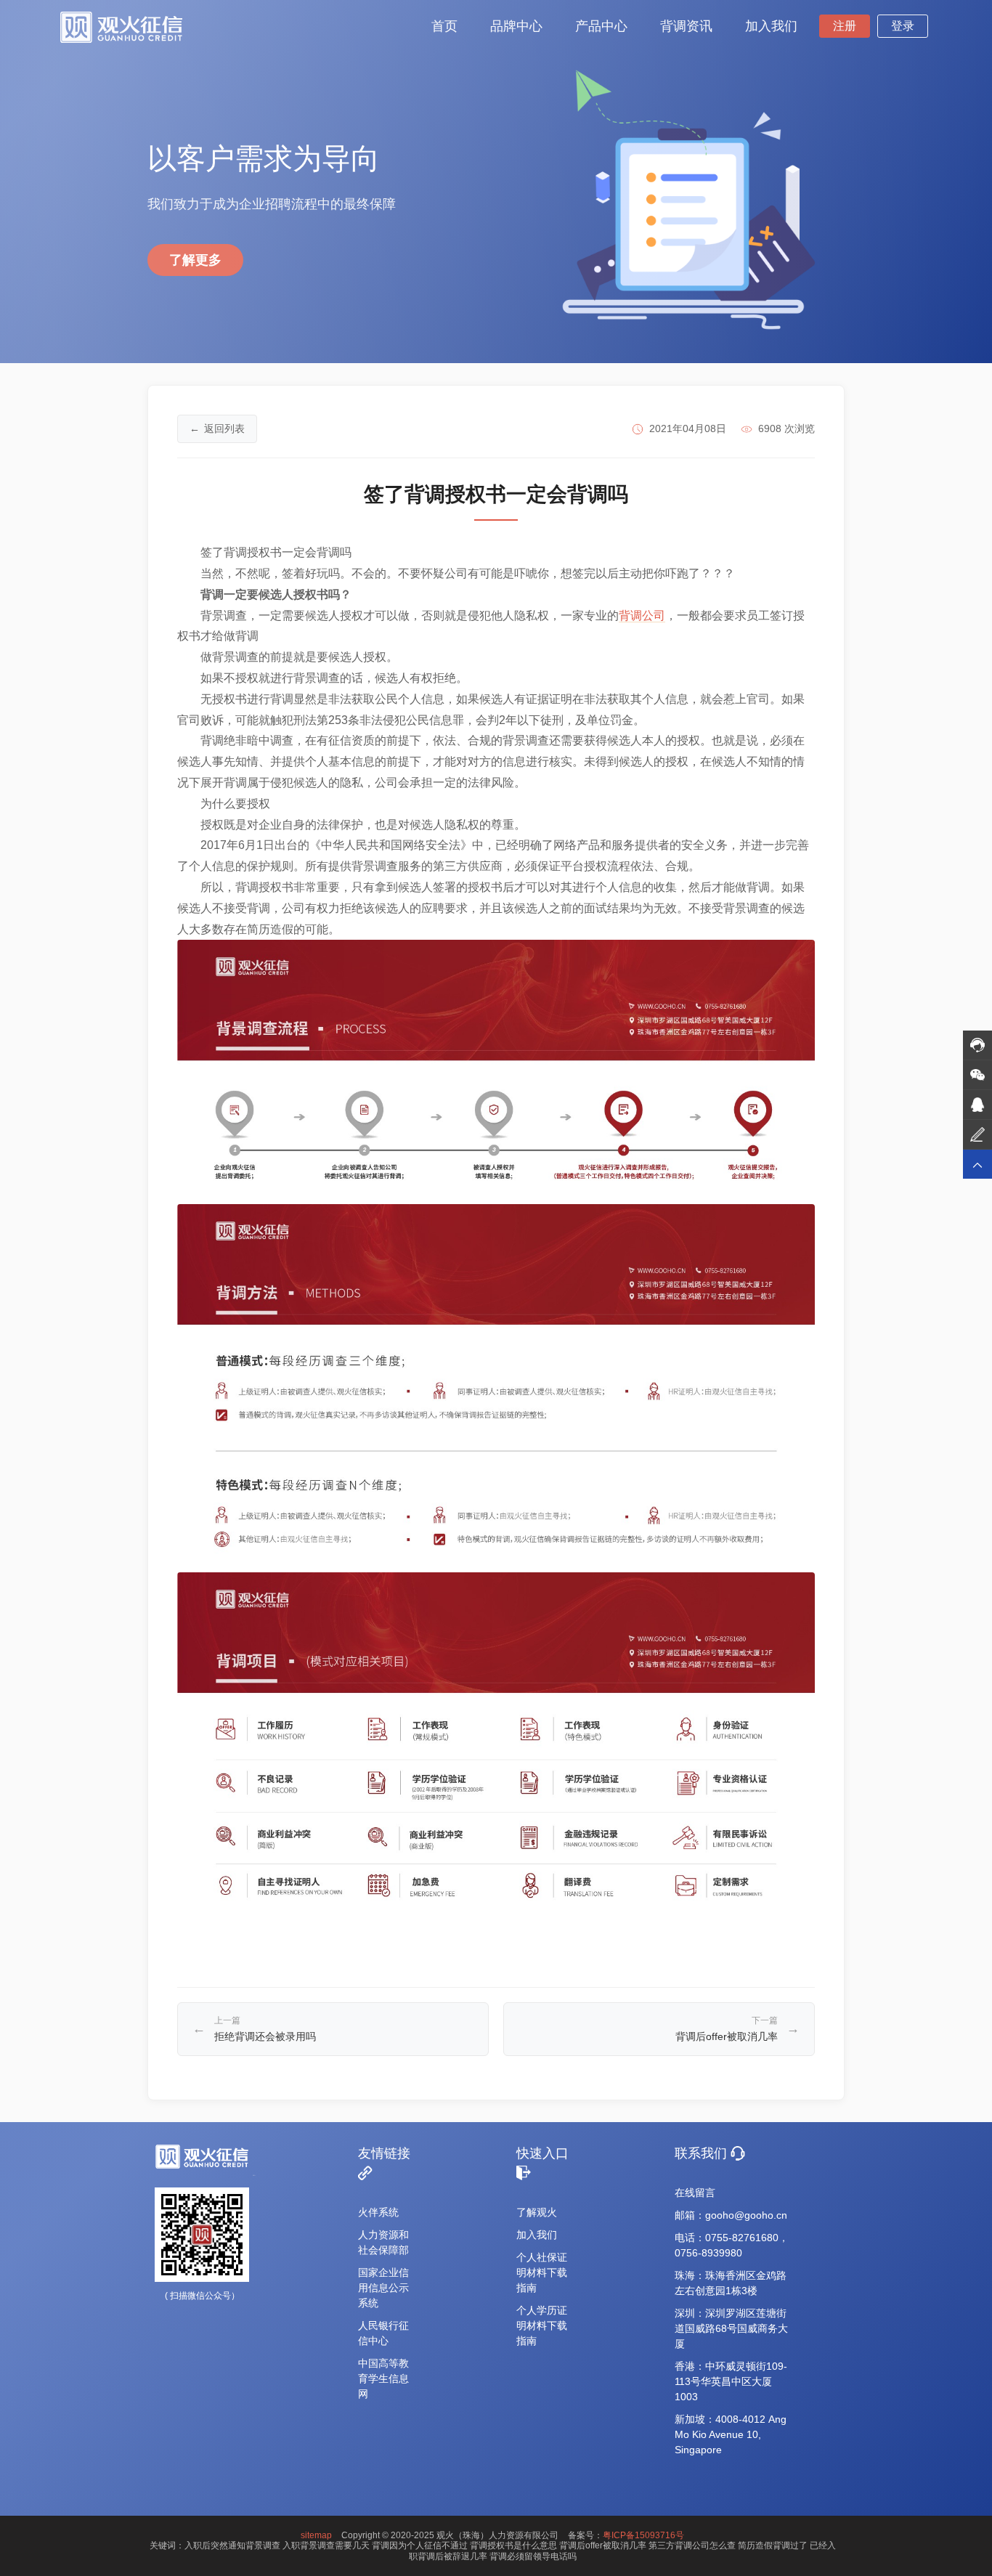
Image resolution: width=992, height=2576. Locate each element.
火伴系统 (378, 2212)
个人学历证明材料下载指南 (542, 2325)
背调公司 (642, 615)
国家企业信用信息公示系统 (383, 2288)
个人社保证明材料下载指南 (542, 2272)
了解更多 (195, 260)
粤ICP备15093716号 (643, 2535)
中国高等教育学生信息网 (383, 2378)
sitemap (316, 2535)
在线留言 (695, 2193)
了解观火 (537, 2212)
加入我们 (537, 2235)
